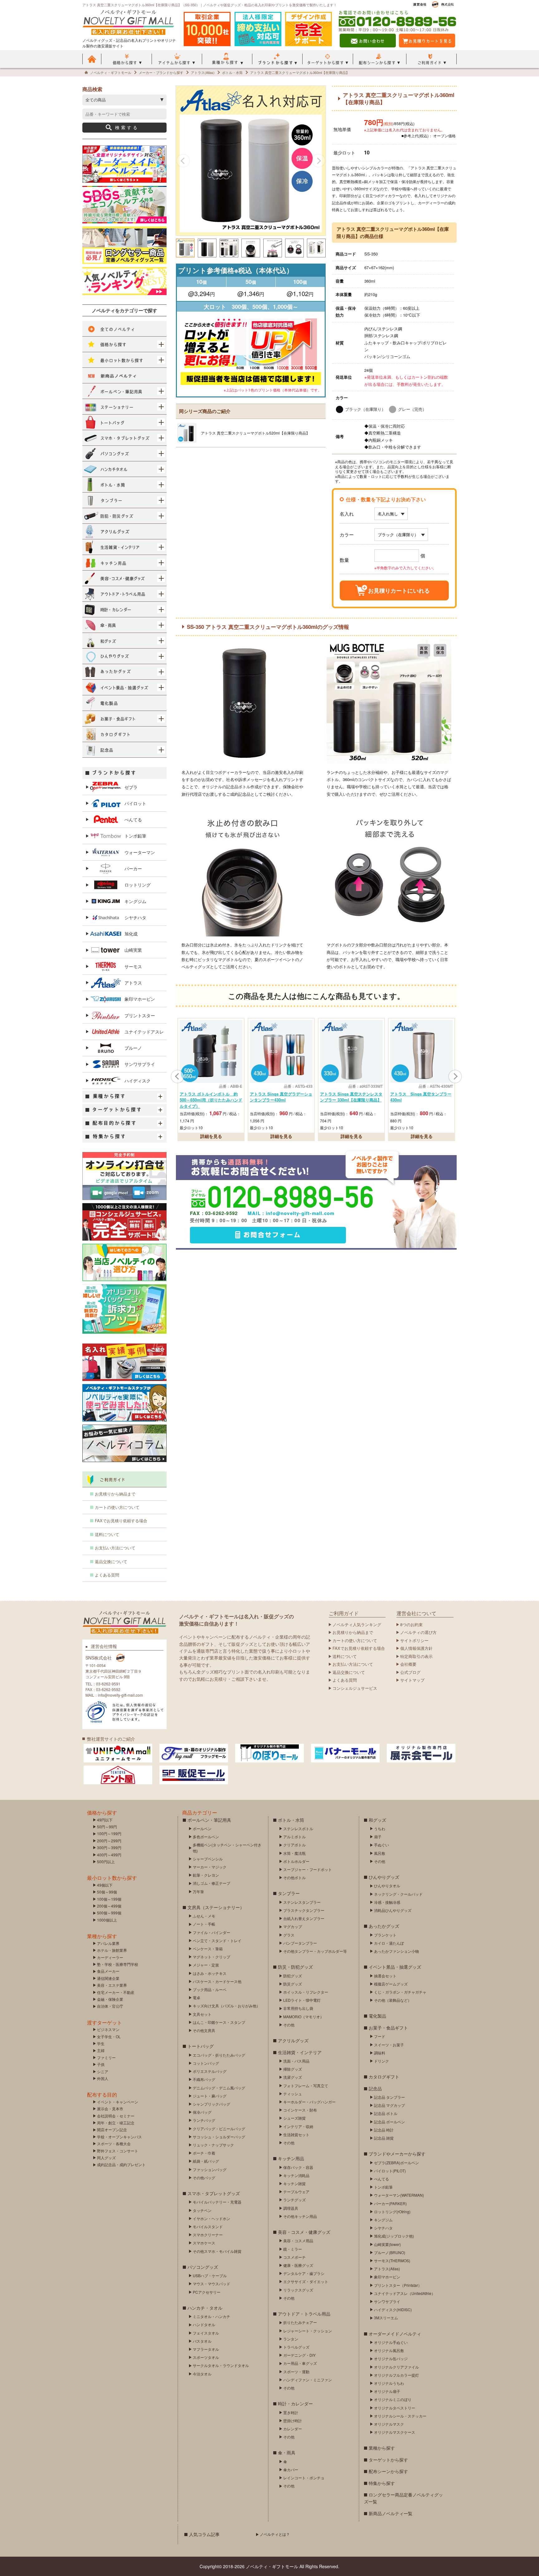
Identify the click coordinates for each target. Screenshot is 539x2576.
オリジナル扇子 (387, 2391)
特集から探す (382, 2483)
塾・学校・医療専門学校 (118, 1964)
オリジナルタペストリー (395, 2408)
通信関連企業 (108, 1978)
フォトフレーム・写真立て (306, 2085)
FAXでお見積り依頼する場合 (121, 1521)
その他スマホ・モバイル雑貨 (217, 2251)
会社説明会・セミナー (116, 2116)
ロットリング (138, 885)
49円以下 (105, 1820)
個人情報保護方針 (416, 1648)
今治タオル (202, 2374)
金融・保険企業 (110, 1999)
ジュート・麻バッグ (210, 2096)
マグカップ (293, 1926)
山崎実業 (133, 950)
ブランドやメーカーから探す (397, 2154)
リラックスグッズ (298, 2290)
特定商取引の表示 (416, 1656)
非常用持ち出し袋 (298, 2008)
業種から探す (382, 2448)
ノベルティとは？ (275, 2534)
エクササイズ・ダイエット (306, 2281)
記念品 (375, 2088)
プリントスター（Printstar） (398, 2285)
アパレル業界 (108, 1943)
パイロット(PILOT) (390, 2171)
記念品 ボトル (386, 2113)
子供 (101, 2064)
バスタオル (202, 2341)
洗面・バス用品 (296, 2061)
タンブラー (289, 1893)
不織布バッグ (204, 2079)
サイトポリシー (414, 1640)
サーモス (133, 966)
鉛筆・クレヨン (206, 1875)
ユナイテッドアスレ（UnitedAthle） (405, 2293)
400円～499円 (109, 1855)
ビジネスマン (108, 2029)
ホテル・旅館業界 (112, 1950)
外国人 (103, 2078)
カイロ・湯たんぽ (389, 1943)
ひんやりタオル (387, 1886)
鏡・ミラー (293, 2249)
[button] (183, 161)
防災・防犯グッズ (295, 1967)
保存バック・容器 (298, 2167)
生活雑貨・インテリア (300, 2052)
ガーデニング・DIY (299, 2355)
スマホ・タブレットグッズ (214, 2193)
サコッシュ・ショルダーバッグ (219, 2137)
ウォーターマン (140, 852)
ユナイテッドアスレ (144, 1032)
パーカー (133, 868)
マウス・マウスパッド (211, 2284)
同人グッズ (106, 2158)
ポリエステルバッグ (210, 2071)
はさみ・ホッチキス (210, 1973)
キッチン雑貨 (294, 2183)
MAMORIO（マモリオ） (303, 2017)
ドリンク (381, 2061)
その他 (289, 2025)
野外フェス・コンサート (118, 2151)
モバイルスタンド (208, 2226)
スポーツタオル (206, 2357)
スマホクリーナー (208, 2235)
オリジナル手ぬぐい (391, 2342)
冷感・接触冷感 (387, 1902)
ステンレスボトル (298, 1828)
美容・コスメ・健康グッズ (304, 2232)
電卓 (197, 1998)
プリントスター (140, 1015)
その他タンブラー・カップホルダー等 (315, 1951)
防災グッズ (293, 1984)
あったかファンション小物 (396, 1951)
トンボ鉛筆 (135, 836)
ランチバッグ (204, 2120)
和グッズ (377, 1820)
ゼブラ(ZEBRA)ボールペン (396, 2163)
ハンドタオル (204, 2324)
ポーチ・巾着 (204, 2153)
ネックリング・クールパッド (398, 1894)
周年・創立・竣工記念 (116, 2123)
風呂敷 (380, 1853)
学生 (101, 2043)
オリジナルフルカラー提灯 (396, 2375)
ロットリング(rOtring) (392, 2211)
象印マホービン (140, 999)
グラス (289, 1935)
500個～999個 (109, 1913)
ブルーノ (133, 1048)
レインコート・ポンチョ (304, 2478)
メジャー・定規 (206, 1965)
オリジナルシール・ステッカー (400, 2416)
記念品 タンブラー (389, 2097)
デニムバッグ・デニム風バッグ (219, 2088)
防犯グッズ (293, 1976)
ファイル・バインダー (211, 1932)
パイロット (135, 803)
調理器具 (291, 2208)
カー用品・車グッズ (300, 2363)
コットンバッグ (206, 2063)
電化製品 (377, 2016)
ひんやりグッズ (384, 1877)
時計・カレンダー (295, 2403)
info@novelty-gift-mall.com (300, 1213)
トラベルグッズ (296, 2347)
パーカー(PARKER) (390, 2203)
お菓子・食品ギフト (388, 2028)
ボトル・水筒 (291, 1820)
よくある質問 (107, 1575)
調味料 (380, 2053)
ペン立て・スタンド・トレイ (217, 1940)
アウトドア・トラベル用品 (304, 2314)
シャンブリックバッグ (211, 2104)
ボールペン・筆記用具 (209, 1820)
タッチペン (202, 2210)
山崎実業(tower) (387, 2244)
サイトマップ (412, 1680)
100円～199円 (109, 1833)
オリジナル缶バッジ (391, 2358)
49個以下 (105, 1885)
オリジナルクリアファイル (396, 2367)
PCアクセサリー (207, 2292)
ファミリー (106, 2057)
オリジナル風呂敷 (389, 2350)
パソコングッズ (203, 2267)
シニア (103, 2071)
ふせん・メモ (204, 1916)
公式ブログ (410, 1672)
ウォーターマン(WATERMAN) (399, 2195)
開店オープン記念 (112, 2129)
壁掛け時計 (293, 2420)
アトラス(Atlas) (387, 2269)
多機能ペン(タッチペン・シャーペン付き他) (227, 1847)
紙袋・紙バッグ (206, 2161)
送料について (107, 1534)
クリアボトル (294, 1845)
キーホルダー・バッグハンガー (309, 2102)
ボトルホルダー (296, 1861)
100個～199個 (109, 1899)
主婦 (101, 2050)
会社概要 (408, 1664)
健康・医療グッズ (298, 2265)
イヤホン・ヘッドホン (211, 2218)
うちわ (380, 1828)
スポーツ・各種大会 (114, 2143)
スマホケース (204, 2243)
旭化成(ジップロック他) (394, 2236)
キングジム (135, 901)
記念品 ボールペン (389, 2122)
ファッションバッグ (210, 2169)
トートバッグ (201, 2046)
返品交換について (111, 1561)
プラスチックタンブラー (304, 1910)
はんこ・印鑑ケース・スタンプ (219, 2022)
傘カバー (291, 2469)
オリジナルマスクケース (395, 2432)
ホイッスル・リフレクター (306, 1992)
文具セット (202, 2014)
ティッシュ (293, 2094)
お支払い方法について (115, 1548)
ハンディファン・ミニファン (308, 2380)
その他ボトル (294, 1877)
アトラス (133, 983)
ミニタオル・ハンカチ (211, 2316)
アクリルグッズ (293, 2040)
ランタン (291, 2339)
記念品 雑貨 (384, 2138)
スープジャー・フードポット (308, 1869)
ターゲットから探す (388, 2460)
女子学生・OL (109, 2036)
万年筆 (198, 1891)
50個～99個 (107, 1892)
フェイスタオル (206, 2333)
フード (380, 2036)
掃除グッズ (293, 2069)
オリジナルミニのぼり (393, 2399)
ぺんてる (133, 819)
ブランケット (385, 1935)
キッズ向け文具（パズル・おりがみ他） (226, 2006)
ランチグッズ (294, 2200)
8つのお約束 (411, 1624)
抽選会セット (385, 1976)
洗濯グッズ (293, 2077)
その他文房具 (204, 2030)
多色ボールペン (206, 1837)
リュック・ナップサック (213, 2145)
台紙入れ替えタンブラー (304, 1918)
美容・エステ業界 (112, 1985)
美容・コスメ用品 (298, 2241)
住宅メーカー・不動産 (116, 1992)
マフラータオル (206, 2349)
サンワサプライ (140, 1064)
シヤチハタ (135, 917)
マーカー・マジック (210, 1867)
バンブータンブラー (300, 1943)
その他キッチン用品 (300, 2216)
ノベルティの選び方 (418, 1632)
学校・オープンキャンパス (119, 2137)
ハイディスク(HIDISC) (393, 2309)
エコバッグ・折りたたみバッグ (219, 2055)
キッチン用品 (291, 2158)
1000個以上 (107, 1920)
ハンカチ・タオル (205, 2308)
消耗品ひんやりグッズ (393, 1910)
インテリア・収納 (298, 2126)
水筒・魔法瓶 (294, 1853)
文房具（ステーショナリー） (216, 1907)
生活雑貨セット (296, 2134)
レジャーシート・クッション (308, 2331)
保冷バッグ (202, 2112)
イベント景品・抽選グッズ (395, 1967)
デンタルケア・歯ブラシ (304, 2273)
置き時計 (291, 2412)
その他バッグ (204, 2177)
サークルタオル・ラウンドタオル (221, 2365)
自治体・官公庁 (110, 2006)
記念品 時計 (384, 2130)
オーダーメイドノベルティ (395, 2334)
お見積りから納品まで (115, 1494)
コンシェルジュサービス (355, 1688)
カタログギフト (384, 2077)
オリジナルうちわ (389, 2383)
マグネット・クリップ (211, 1957)
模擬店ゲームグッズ (391, 1984)
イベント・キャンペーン (118, 2102)
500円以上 (106, 1862)
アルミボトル (294, 1837)
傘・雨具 (287, 2452)
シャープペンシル (208, 1859)
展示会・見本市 (110, 2109)
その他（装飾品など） (393, 2000)
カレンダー (293, 2429)
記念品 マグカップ (389, 2105)
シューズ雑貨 (294, 2118)
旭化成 (131, 934)
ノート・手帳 (204, 1924)
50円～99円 (107, 1827)
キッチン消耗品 (296, 2175)
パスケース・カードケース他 (217, 1981)
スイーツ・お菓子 (389, 2045)
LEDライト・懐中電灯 (302, 2000)
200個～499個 (109, 1906)
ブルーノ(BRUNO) (390, 2252)
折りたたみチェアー (300, 2322)
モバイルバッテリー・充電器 (217, 2202)
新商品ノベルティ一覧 (391, 2513)
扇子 (378, 1837)
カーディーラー (110, 1957)
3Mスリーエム (386, 2318)
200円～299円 (109, 1841)
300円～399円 (109, 1847)
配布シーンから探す (388, 2471)
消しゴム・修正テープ (211, 1883)
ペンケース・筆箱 (208, 1949)
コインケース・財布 (300, 2110)
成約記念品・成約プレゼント (121, 2164)
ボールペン (202, 1828)
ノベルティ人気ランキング (357, 1624)
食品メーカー (108, 1971)
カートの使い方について (117, 1507)
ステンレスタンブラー (302, 1902)
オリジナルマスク (389, 2424)
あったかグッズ (384, 1926)
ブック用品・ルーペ (210, 1989)
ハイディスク (138, 1081)
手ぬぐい (381, 1845)
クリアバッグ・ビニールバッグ (219, 2129)
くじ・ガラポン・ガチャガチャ (400, 1992)
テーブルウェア (296, 2192)
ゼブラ (131, 787)
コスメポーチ (294, 2257)
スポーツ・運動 (296, 2372)
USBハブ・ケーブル (210, 2275)
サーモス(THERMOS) (392, 2260)
